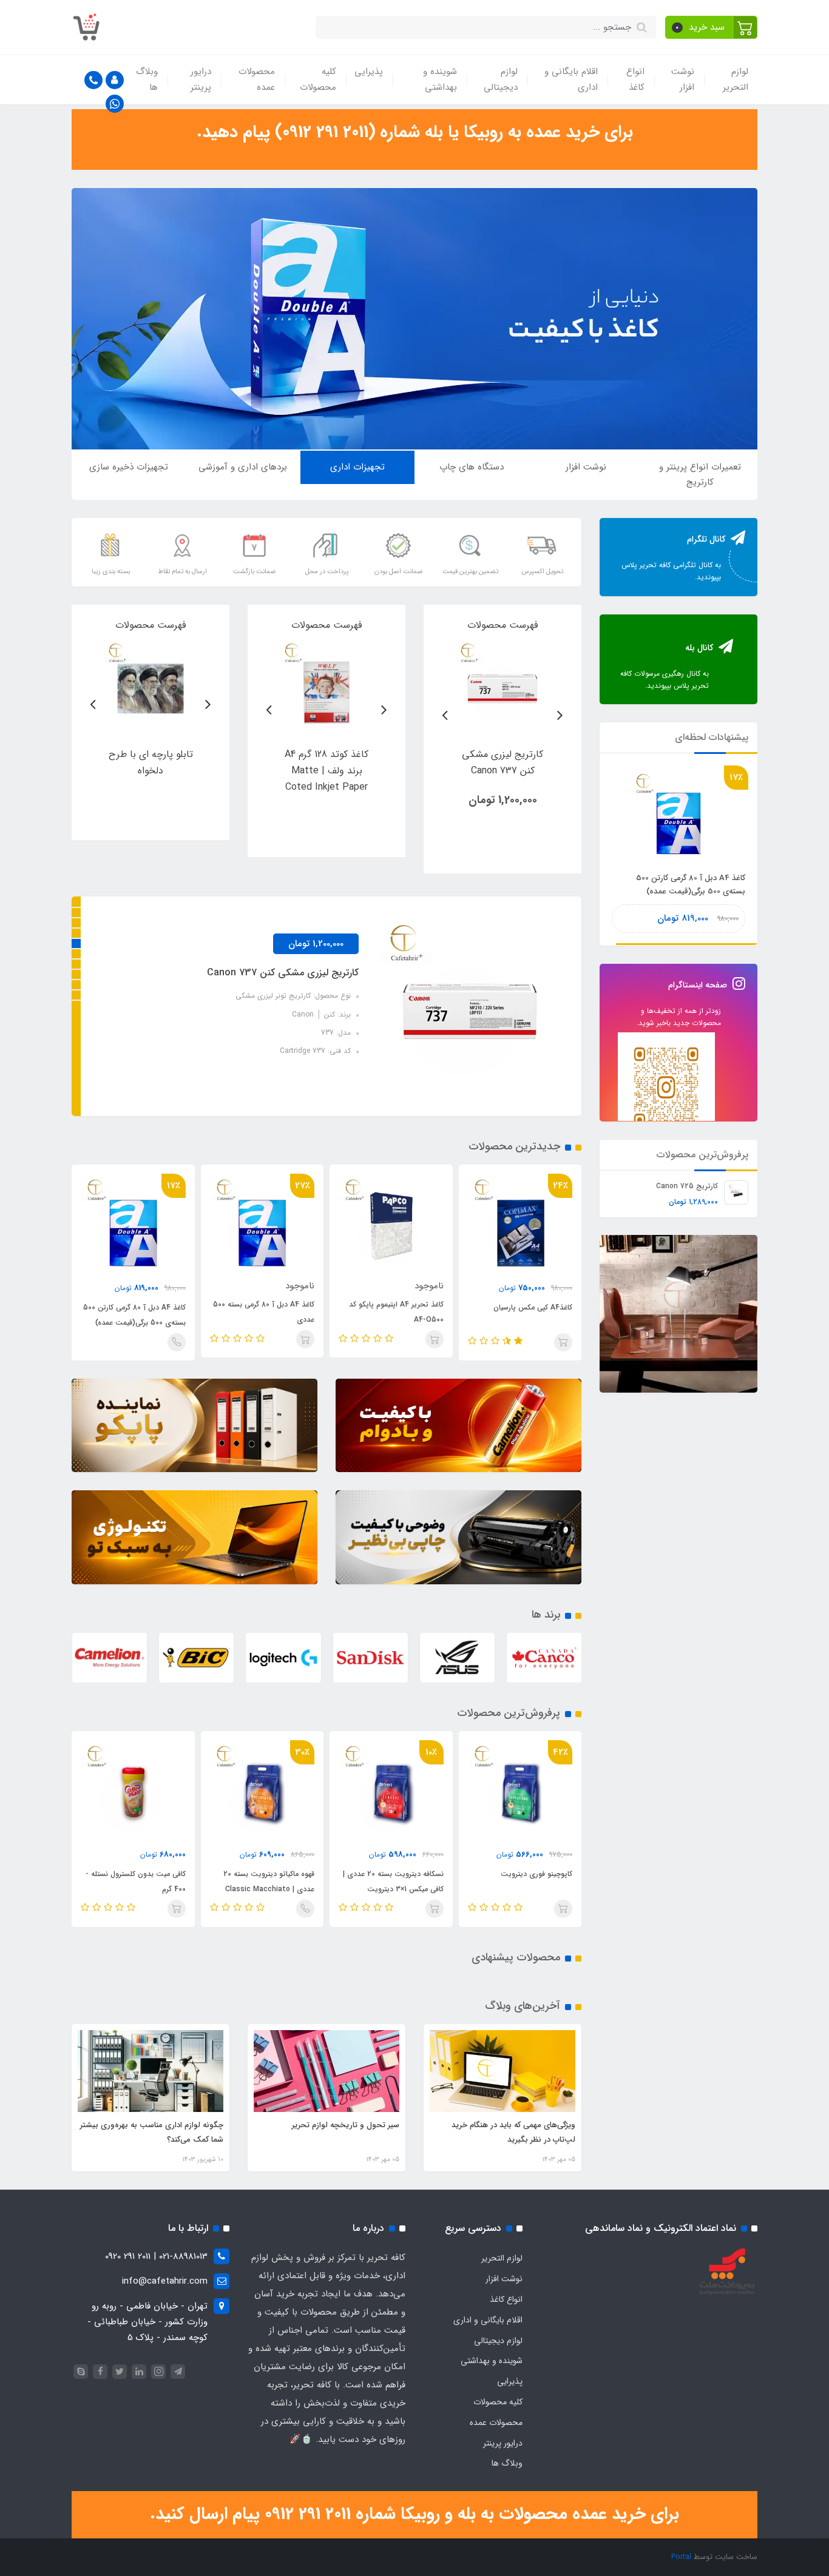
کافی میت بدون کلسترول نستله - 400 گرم (265, 1882)
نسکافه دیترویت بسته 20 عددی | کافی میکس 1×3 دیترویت (523, 1882)
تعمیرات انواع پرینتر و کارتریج (700, 475)
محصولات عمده (257, 79)
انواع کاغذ (635, 79)
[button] (712, 27)
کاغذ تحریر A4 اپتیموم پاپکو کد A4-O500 (396, 1312)
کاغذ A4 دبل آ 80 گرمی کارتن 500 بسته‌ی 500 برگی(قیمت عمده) (134, 1315)
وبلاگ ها (147, 79)
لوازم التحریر (736, 79)
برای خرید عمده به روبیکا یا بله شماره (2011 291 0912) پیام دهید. (415, 132)
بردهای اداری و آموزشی (243, 467)
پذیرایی (369, 72)
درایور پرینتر (201, 79)
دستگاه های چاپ (472, 467)
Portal (681, 2557)
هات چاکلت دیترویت (154, 1874)
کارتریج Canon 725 (687, 1185)
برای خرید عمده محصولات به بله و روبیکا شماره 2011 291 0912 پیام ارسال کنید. (414, 2514)
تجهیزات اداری (357, 467)
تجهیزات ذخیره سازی (129, 467)
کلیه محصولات (318, 79)
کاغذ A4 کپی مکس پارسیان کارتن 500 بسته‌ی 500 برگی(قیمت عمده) (683, 885)
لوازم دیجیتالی (501, 79)
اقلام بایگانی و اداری (571, 79)
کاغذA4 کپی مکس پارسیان (533, 1307)
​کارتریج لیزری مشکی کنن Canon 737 (283, 973)
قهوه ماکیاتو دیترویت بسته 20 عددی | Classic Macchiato (398, 1882)
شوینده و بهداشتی (440, 79)
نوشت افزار (683, 79)
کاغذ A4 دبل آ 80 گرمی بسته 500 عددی (264, 1312)
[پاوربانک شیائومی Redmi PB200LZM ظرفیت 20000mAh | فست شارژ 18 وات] (502, 686)
